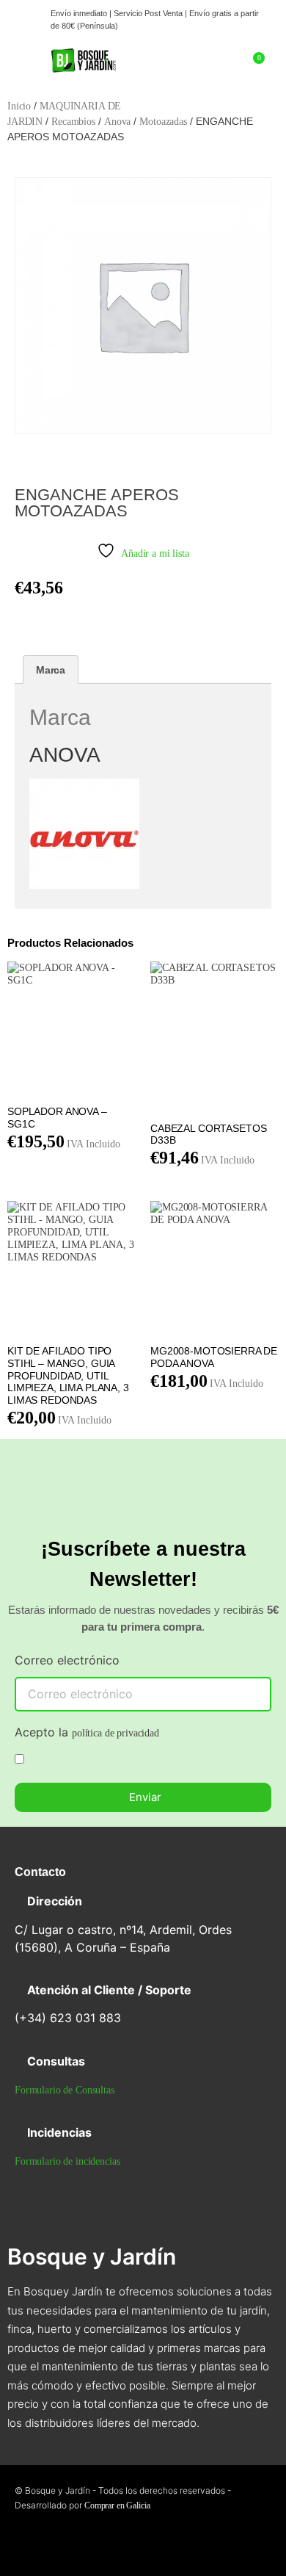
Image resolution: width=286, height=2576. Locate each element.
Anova (117, 122)
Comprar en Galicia (117, 2505)
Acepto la (87, 1733)
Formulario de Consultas (65, 2090)
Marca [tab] (51, 670)
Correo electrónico (67, 1661)
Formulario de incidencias (67, 2161)
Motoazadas (163, 122)
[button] (21, 67)
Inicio (19, 106)
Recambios (73, 122)
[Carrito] (253, 66)
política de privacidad (115, 1733)
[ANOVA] (84, 885)
